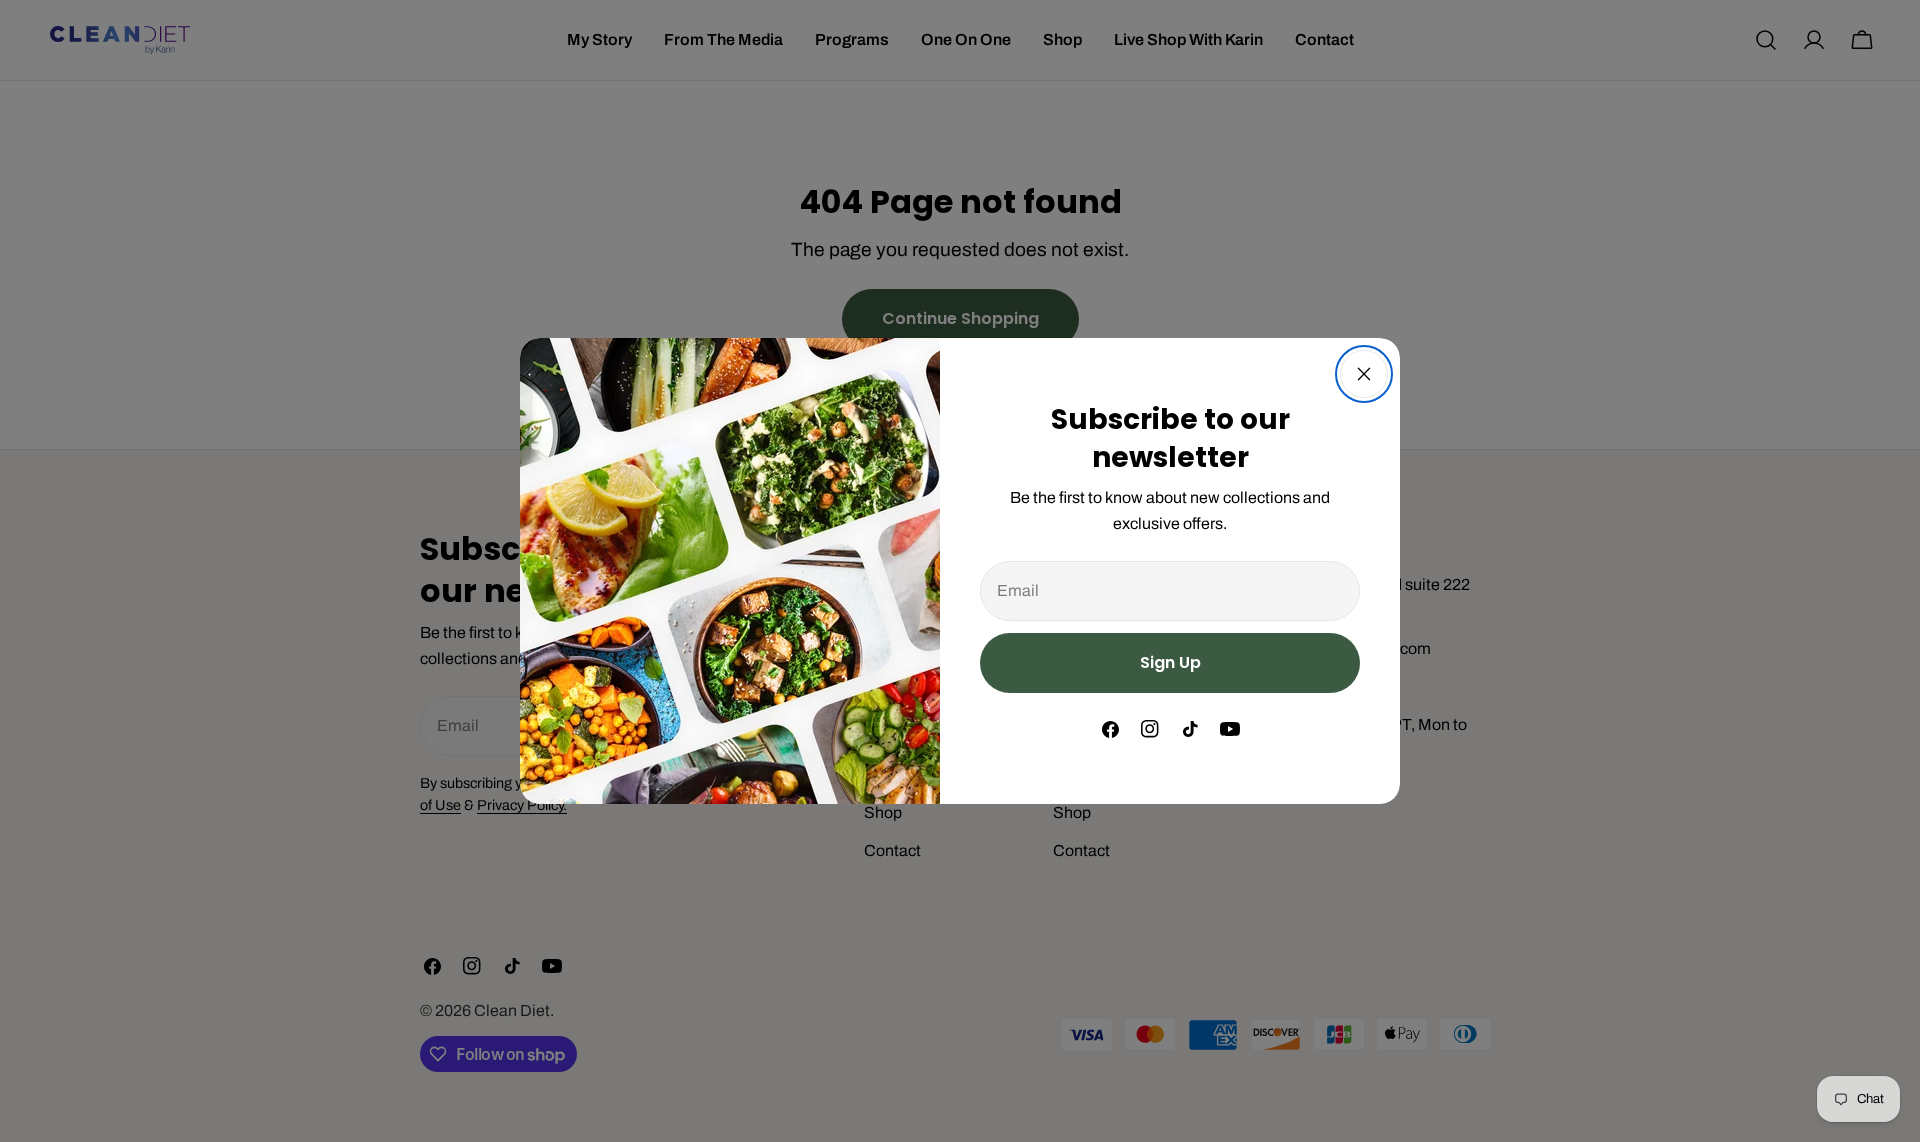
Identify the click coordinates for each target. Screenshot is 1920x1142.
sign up (1170, 662)
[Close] (1364, 374)
